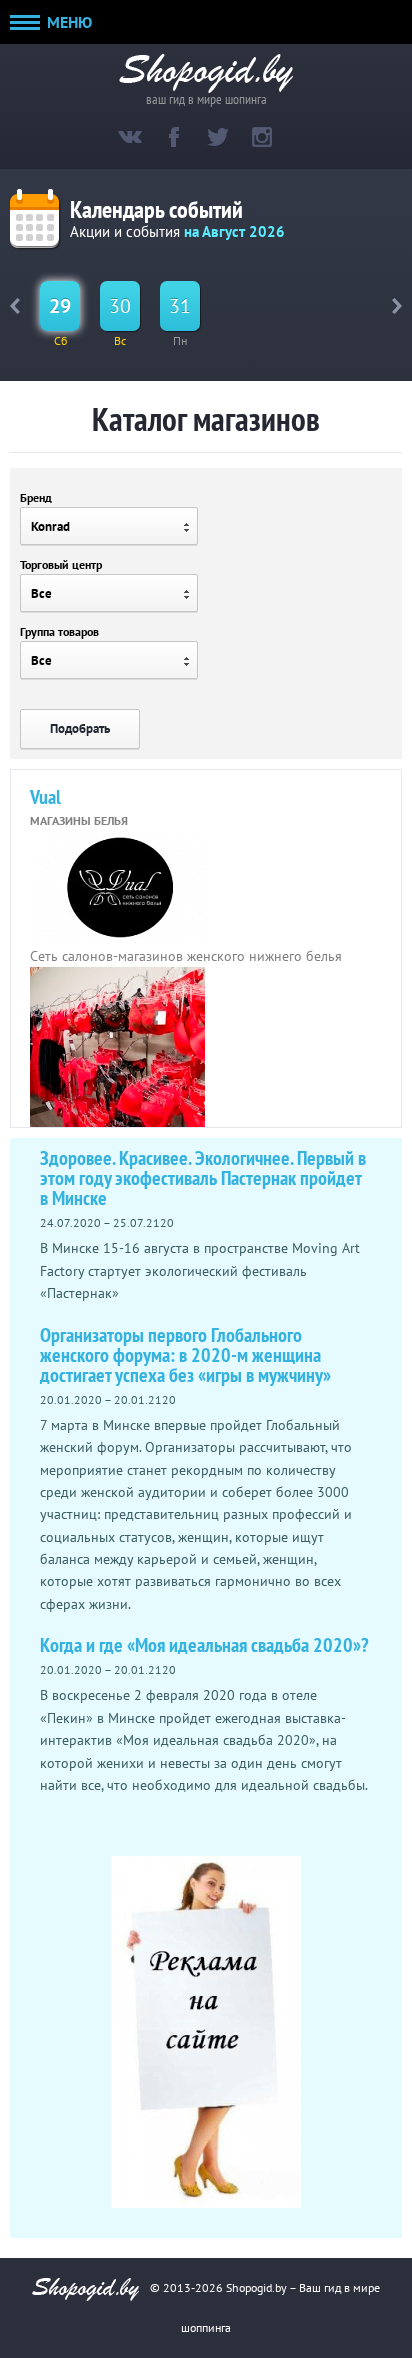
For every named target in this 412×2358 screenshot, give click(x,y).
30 (120, 306)
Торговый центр (61, 564)
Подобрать (80, 728)
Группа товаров (59, 631)
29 (60, 306)
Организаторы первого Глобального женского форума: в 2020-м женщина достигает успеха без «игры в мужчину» (185, 1355)
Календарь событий (156, 209)
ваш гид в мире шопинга (206, 97)
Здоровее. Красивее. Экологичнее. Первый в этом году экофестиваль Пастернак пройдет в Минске (203, 1178)
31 (180, 306)
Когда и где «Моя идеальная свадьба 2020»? (204, 1645)
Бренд (36, 497)
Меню (67, 22)
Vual (45, 797)
